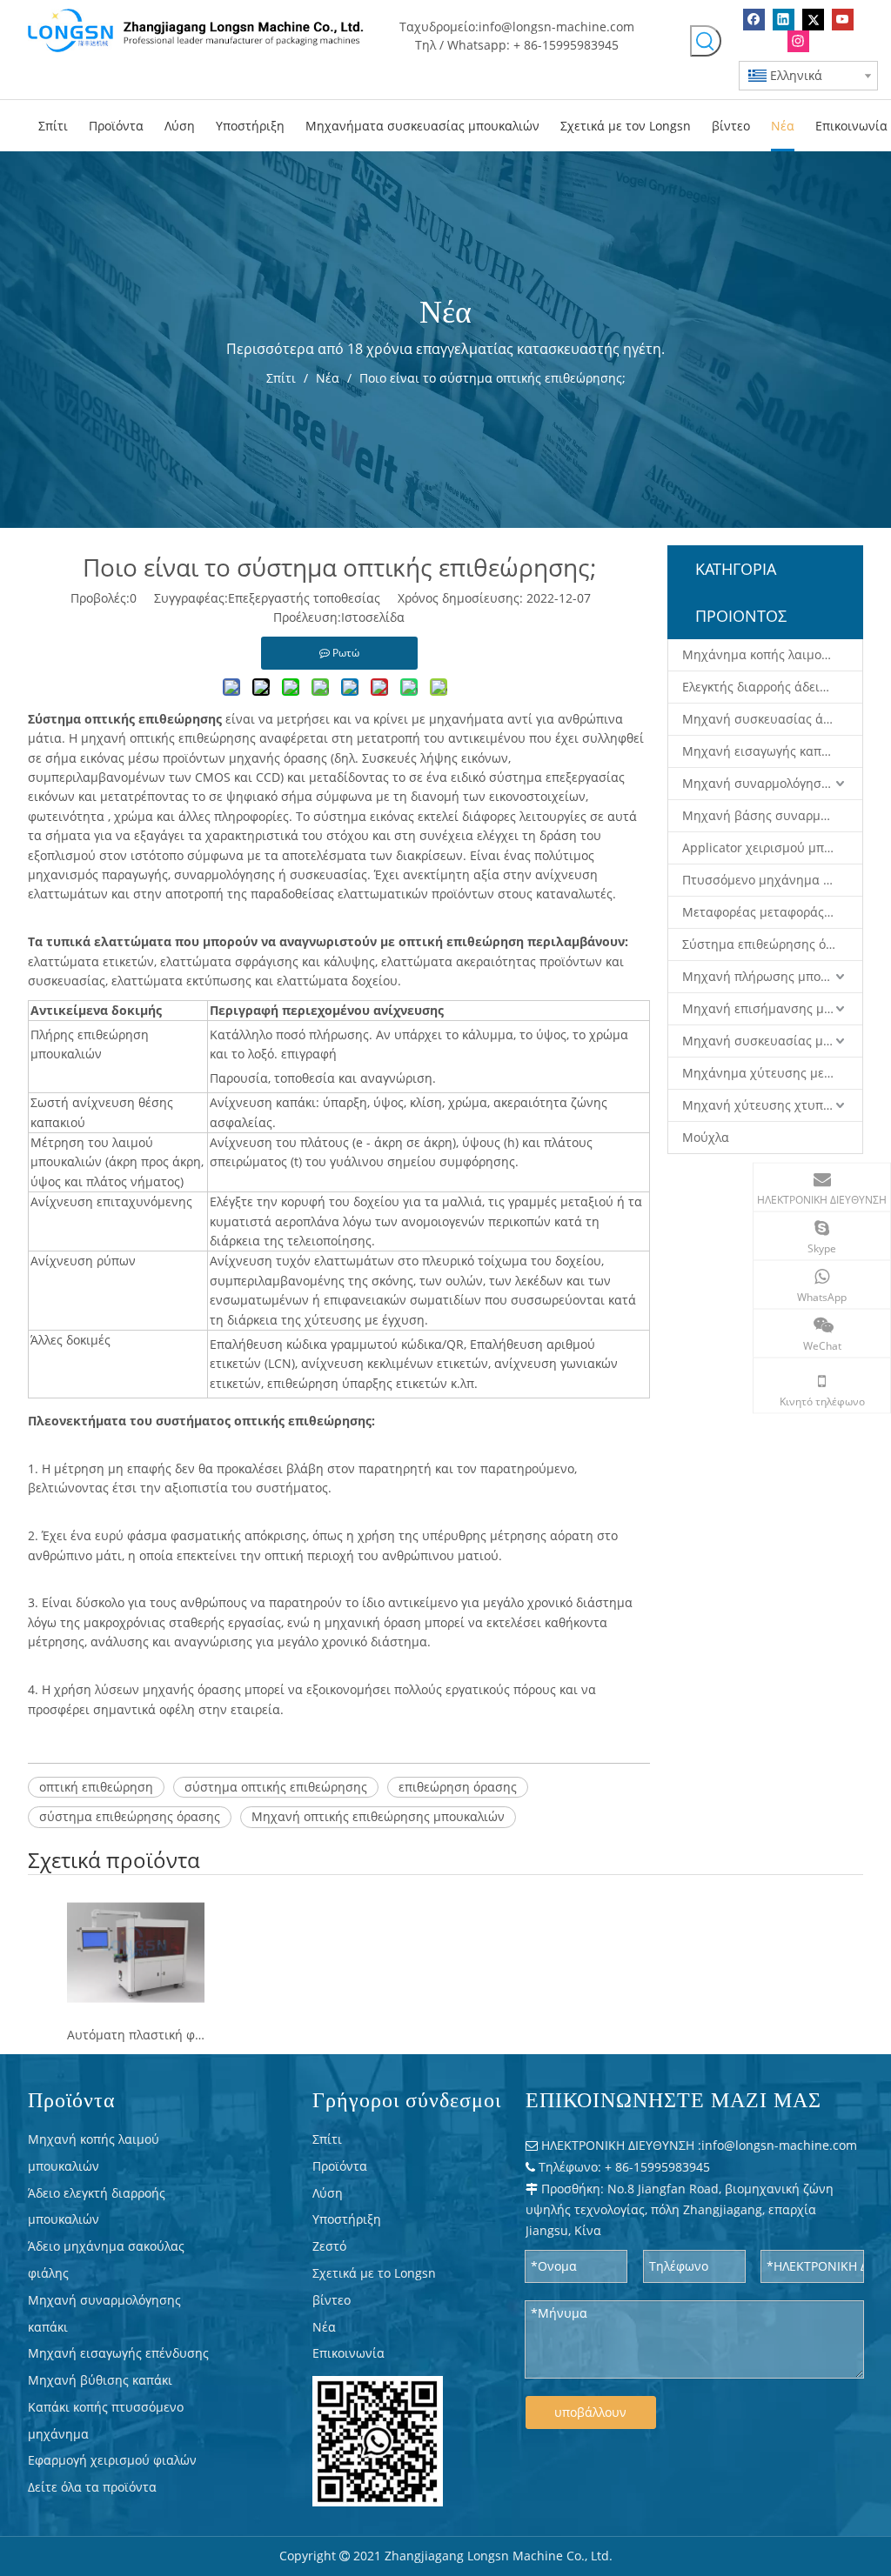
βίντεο (332, 2300)
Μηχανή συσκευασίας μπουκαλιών (772, 1041)
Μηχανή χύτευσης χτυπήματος (772, 1105)
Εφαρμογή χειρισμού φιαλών (112, 2460)
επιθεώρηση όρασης (458, 1787)
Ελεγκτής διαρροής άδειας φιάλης (772, 687)
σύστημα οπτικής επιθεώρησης (276, 1787)
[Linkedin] (784, 20)
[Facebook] (754, 20)
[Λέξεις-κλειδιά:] (706, 41)
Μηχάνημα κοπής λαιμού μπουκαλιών (772, 654)
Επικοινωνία (348, 2353)
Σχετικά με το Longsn (374, 2273)
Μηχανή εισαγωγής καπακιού (768, 751)
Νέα (324, 2327)
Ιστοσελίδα (373, 617)
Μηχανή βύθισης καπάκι (100, 2380)
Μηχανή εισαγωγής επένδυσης (118, 2353)
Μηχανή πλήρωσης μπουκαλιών (772, 976)
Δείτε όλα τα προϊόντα (92, 2487)
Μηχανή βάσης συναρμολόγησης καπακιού (772, 815)
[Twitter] (813, 20)
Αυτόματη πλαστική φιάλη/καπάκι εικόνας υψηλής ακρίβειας (136, 2035)
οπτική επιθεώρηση (96, 1787)
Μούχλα (706, 1137)
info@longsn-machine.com (556, 27)
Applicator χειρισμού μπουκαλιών (772, 848)
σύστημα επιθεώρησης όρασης (130, 1816)
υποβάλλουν (590, 2412)
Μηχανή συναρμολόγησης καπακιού (772, 783)
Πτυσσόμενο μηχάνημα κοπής (770, 880)
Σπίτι (327, 2139)
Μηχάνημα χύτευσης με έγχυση (772, 1073)
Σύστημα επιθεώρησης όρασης (772, 944)
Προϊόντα (340, 2166)
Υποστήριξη (347, 2219)
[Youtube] (843, 20)
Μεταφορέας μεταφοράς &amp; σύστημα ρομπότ (772, 912)
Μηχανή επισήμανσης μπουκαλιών (772, 1008)
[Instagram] (798, 41)
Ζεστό (329, 2246)
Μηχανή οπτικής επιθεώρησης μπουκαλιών (378, 1816)
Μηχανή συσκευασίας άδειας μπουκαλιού (772, 719)
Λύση (328, 2193)
